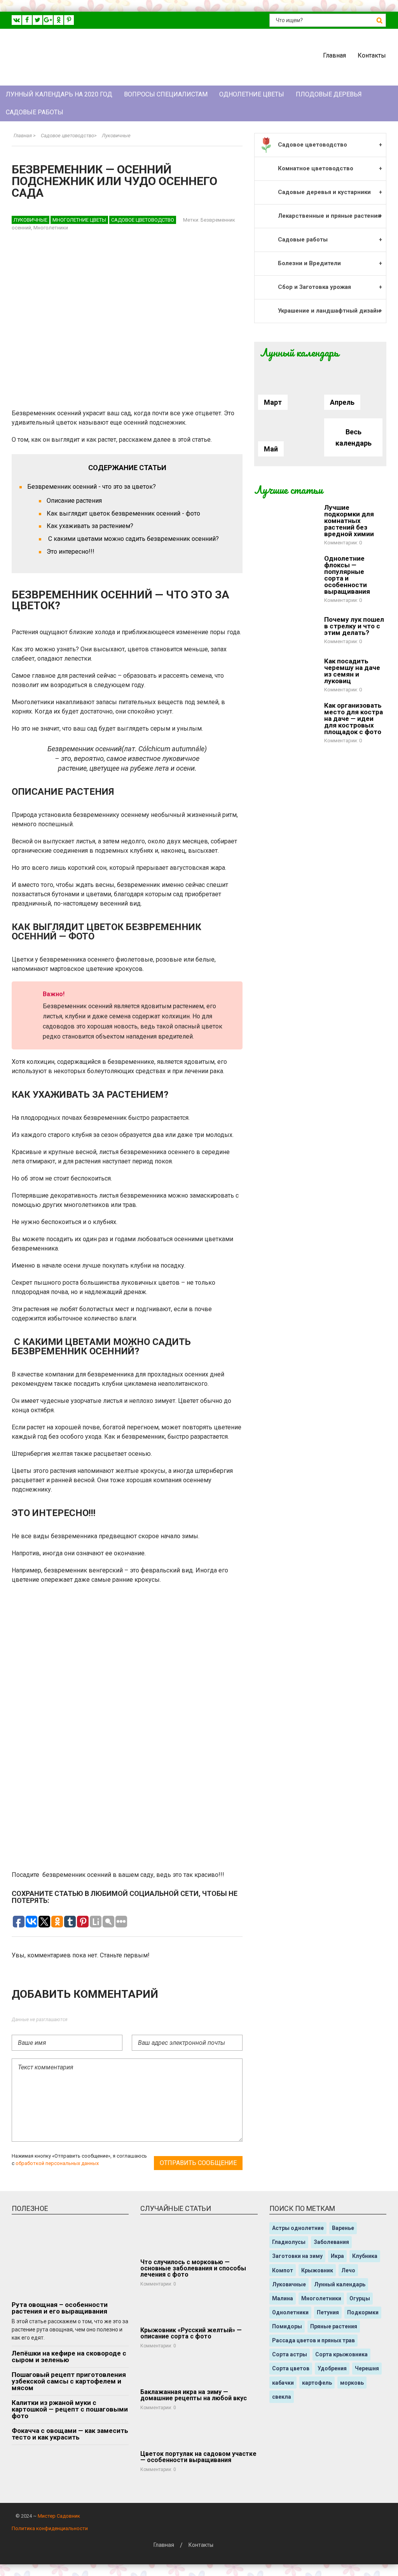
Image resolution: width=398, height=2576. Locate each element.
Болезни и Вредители (309, 263)
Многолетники (51, 228)
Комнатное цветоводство (316, 168)
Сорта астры (290, 2354)
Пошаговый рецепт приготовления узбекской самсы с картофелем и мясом (69, 2381)
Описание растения (74, 501)
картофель (317, 2383)
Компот (283, 2270)
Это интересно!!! (71, 552)
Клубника (365, 2256)
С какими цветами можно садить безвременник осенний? (133, 539)
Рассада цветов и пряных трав (313, 2340)
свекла (282, 2397)
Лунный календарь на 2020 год (59, 94)
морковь (352, 2383)
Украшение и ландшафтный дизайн (329, 311)
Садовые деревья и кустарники (324, 192)
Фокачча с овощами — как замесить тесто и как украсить (70, 2434)
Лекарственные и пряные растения (329, 216)
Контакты (372, 55)
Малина (283, 2298)
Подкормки (363, 2312)
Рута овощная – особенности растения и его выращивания (60, 2308)
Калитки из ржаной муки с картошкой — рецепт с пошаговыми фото (70, 2409)
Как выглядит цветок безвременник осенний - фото (123, 513)
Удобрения (332, 2368)
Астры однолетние (298, 2228)
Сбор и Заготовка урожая (314, 287)
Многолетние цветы (79, 220)
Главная (334, 55)
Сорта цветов (291, 2368)
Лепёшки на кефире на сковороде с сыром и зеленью (69, 2357)
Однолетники (290, 2312)
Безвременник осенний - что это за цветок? (92, 487)
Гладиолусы (289, 2242)
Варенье (343, 2228)
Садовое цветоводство (143, 220)
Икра (337, 2256)
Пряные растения (334, 2326)
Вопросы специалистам (166, 94)
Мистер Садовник (59, 2516)
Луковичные (31, 220)
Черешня (367, 2368)
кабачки (283, 2383)
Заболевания (331, 2242)
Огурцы (360, 2298)
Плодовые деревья (329, 94)
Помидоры (287, 2326)
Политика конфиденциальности (50, 2528)
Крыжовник (317, 2270)
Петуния (328, 2312)
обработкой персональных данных (57, 2163)
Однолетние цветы (252, 94)
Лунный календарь (340, 2284)
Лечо (348, 2270)
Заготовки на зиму (297, 2256)
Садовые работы (35, 112)
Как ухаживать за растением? (90, 526)
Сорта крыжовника (341, 2354)
